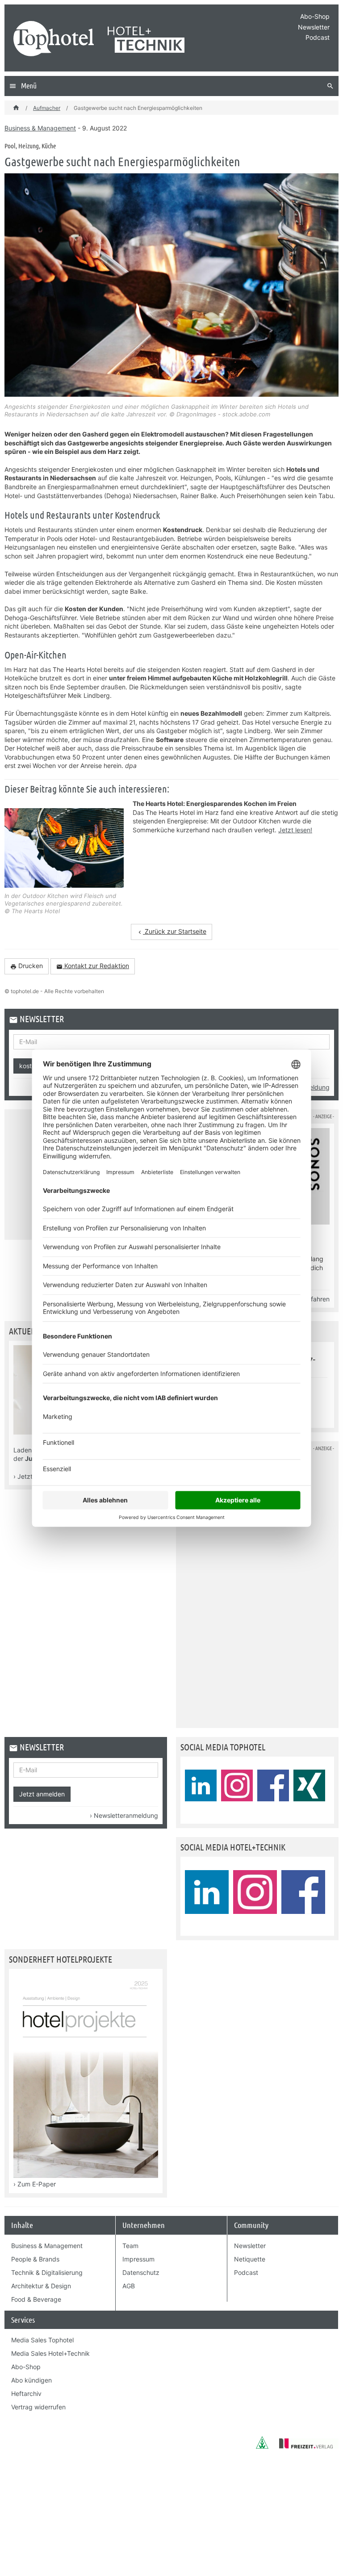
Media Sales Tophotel (42, 2340)
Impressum (138, 2259)
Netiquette (250, 2259)
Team (130, 2245)
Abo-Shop (315, 16)
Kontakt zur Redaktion (93, 966)
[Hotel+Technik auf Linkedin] (207, 1892)
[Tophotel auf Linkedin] (201, 1785)
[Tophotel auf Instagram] (237, 1785)
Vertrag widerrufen (38, 2407)
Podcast (318, 37)
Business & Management (40, 128)
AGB (129, 2285)
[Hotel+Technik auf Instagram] (255, 1892)
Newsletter (314, 27)
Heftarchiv (26, 2393)
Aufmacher (47, 108)
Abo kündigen (31, 2380)
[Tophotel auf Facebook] (273, 1785)
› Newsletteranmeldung (124, 1815)
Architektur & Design (41, 2285)
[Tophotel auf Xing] (309, 1785)
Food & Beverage (36, 2299)
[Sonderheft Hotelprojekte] (86, 2175)
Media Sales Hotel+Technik (50, 2353)
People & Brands (35, 2259)
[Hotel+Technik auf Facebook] (303, 1892)
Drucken (27, 966)
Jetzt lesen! (295, 830)
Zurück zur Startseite (171, 931)
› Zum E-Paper (35, 2184)
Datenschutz (141, 2272)
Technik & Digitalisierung (47, 2272)
